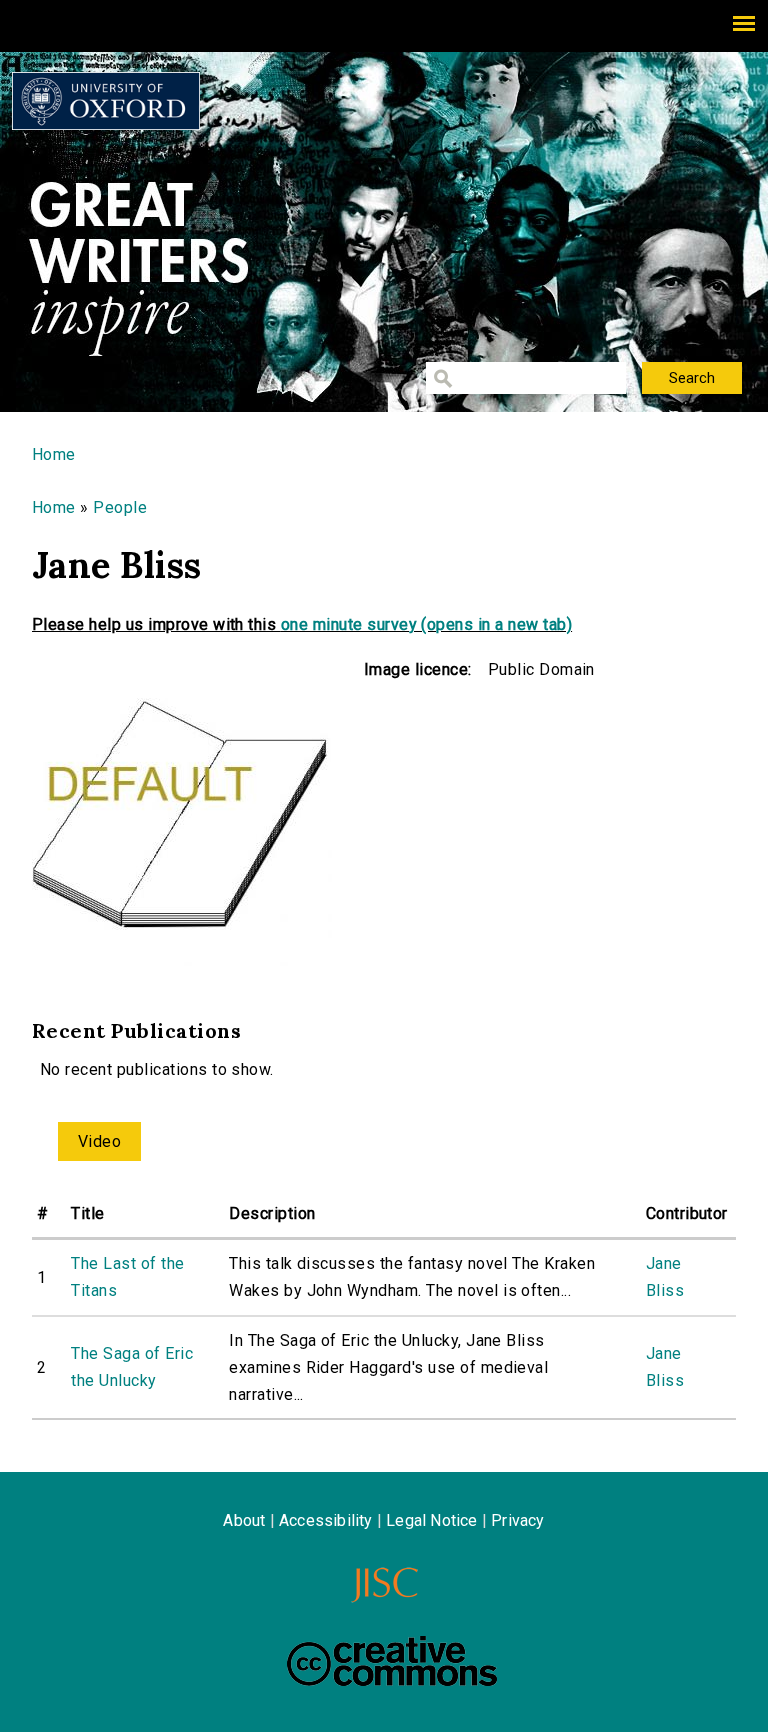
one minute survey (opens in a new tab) (426, 624)
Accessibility (326, 1520)
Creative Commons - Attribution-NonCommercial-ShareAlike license (392, 1661)
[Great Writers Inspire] (106, 101)
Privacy (517, 1520)
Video (99, 1141)
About (244, 1520)
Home (54, 454)
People (120, 507)
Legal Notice (431, 1520)
